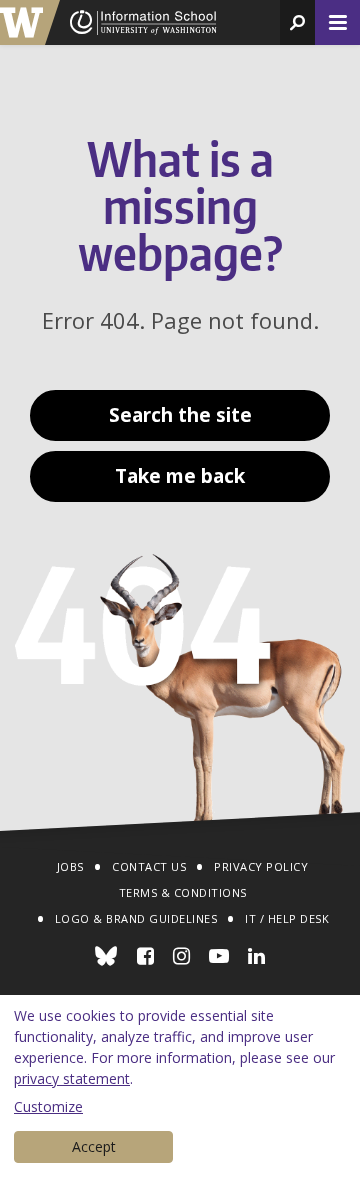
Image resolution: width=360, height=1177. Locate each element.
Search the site (180, 415)
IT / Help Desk (287, 918)
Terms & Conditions (183, 892)
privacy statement (72, 1078)
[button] (297, 22)
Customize (48, 1106)
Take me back (180, 476)
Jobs (70, 866)
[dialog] (180, 1086)
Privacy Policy (261, 866)
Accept (94, 1146)
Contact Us (149, 866)
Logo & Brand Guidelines (136, 918)
